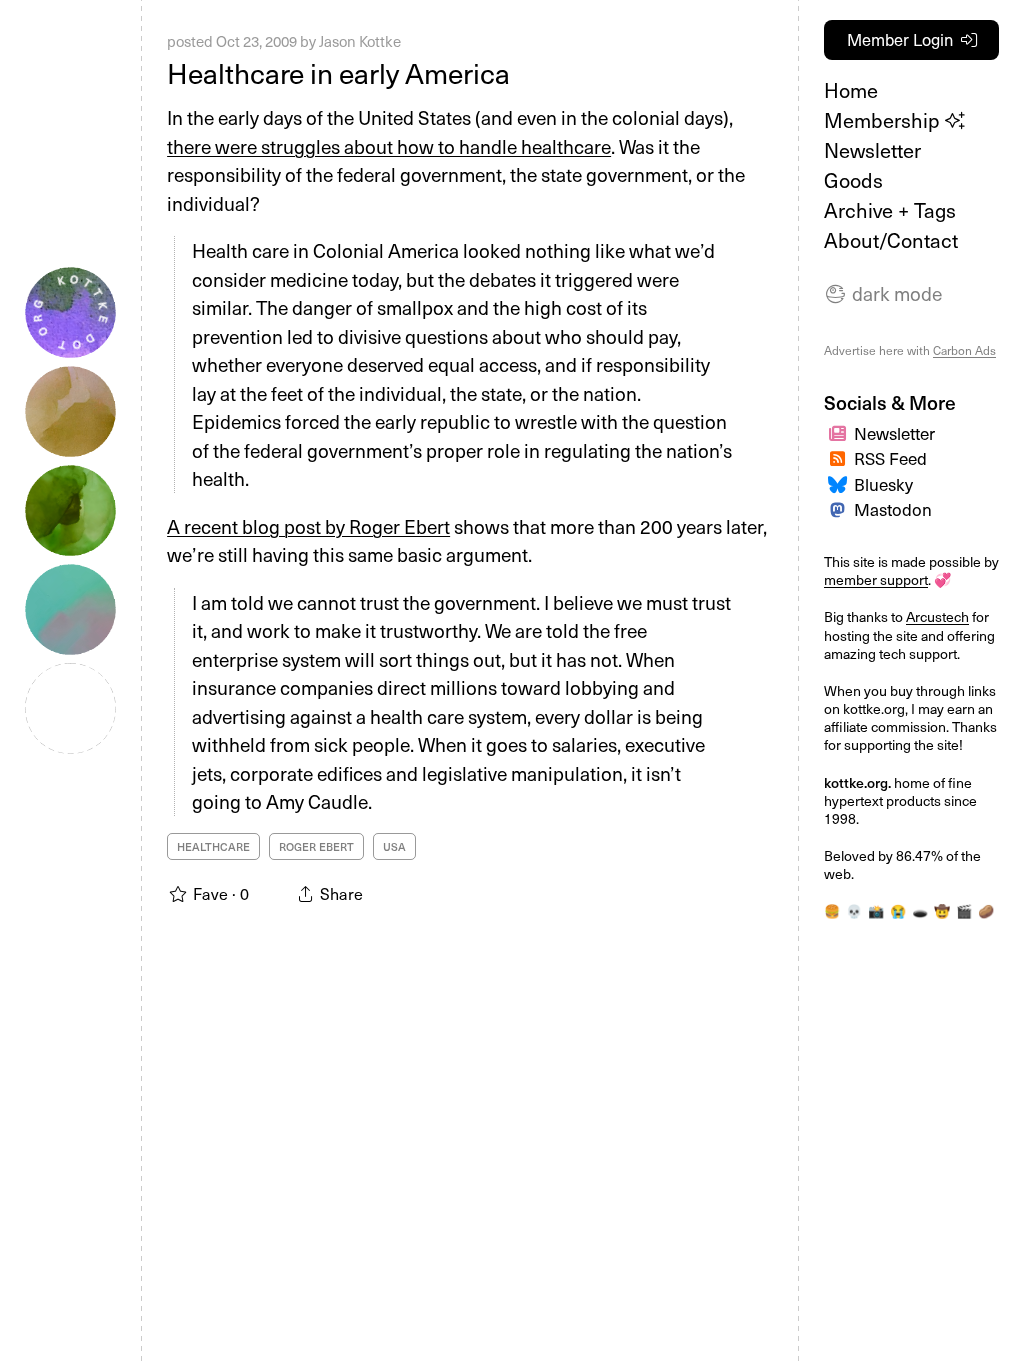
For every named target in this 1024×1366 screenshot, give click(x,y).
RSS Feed (890, 458)
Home (851, 90)
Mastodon (893, 509)
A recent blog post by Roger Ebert (308, 526)
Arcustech (937, 616)
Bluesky (883, 484)
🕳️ (920, 910)
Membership (884, 120)
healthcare (213, 846)
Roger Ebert (316, 846)
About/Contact (891, 240)
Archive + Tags (890, 210)
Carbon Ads (964, 350)
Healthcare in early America (338, 72)
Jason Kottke (360, 41)
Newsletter (872, 150)
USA (394, 846)
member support (876, 579)
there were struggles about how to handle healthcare (389, 146)
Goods (853, 180)
